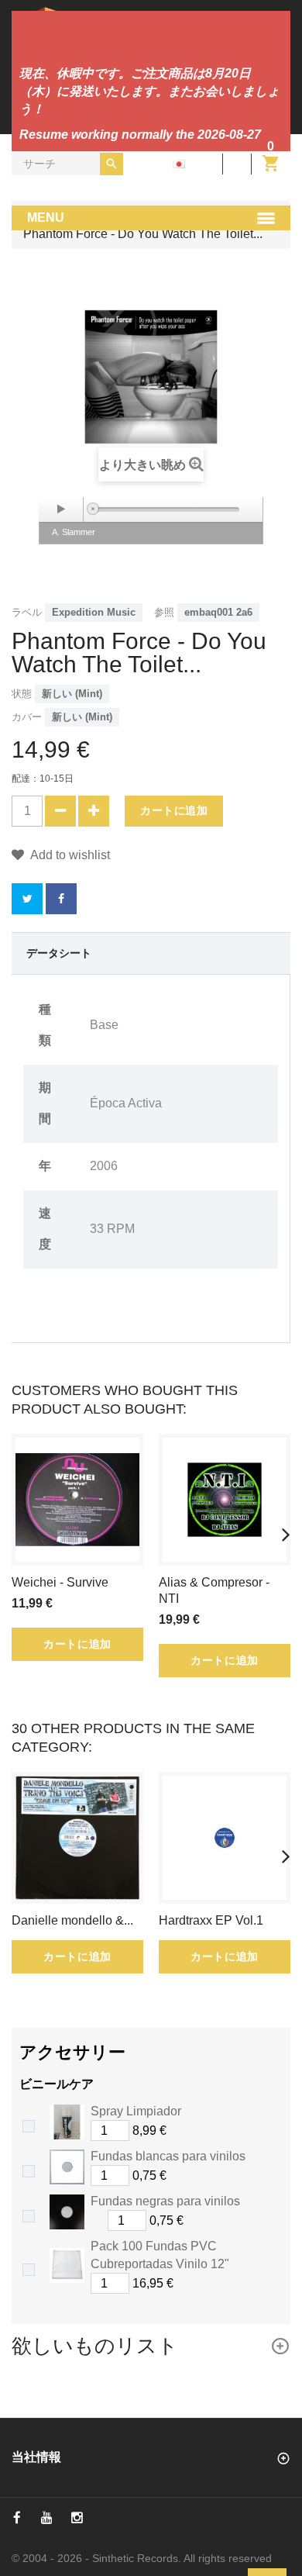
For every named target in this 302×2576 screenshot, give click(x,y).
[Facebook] (17, 2518)
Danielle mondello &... (72, 1920)
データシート (59, 953)
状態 (22, 694)
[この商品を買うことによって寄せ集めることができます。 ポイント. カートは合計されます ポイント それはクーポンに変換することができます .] (61, 899)
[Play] (61, 509)
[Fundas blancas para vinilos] (67, 2167)
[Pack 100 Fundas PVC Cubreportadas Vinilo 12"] (67, 2265)
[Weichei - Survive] (77, 1500)
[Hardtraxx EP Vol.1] (225, 1838)
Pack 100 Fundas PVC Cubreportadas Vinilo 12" (160, 2255)
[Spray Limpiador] (67, 2122)
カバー (27, 717)
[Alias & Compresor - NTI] (225, 1500)
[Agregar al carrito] (184, 2131)
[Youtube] (47, 2518)
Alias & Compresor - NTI (214, 1590)
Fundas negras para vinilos (165, 2201)
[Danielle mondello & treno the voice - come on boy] (77, 1838)
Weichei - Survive (60, 1582)
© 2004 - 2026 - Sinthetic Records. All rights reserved (142, 2558)
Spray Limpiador (136, 2111)
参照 (164, 612)
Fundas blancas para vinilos (168, 2156)
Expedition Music (94, 612)
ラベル (27, 612)
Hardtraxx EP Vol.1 (211, 1920)
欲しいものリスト (95, 2346)
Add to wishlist (69, 855)
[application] (151, 509)
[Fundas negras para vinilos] (67, 2212)
